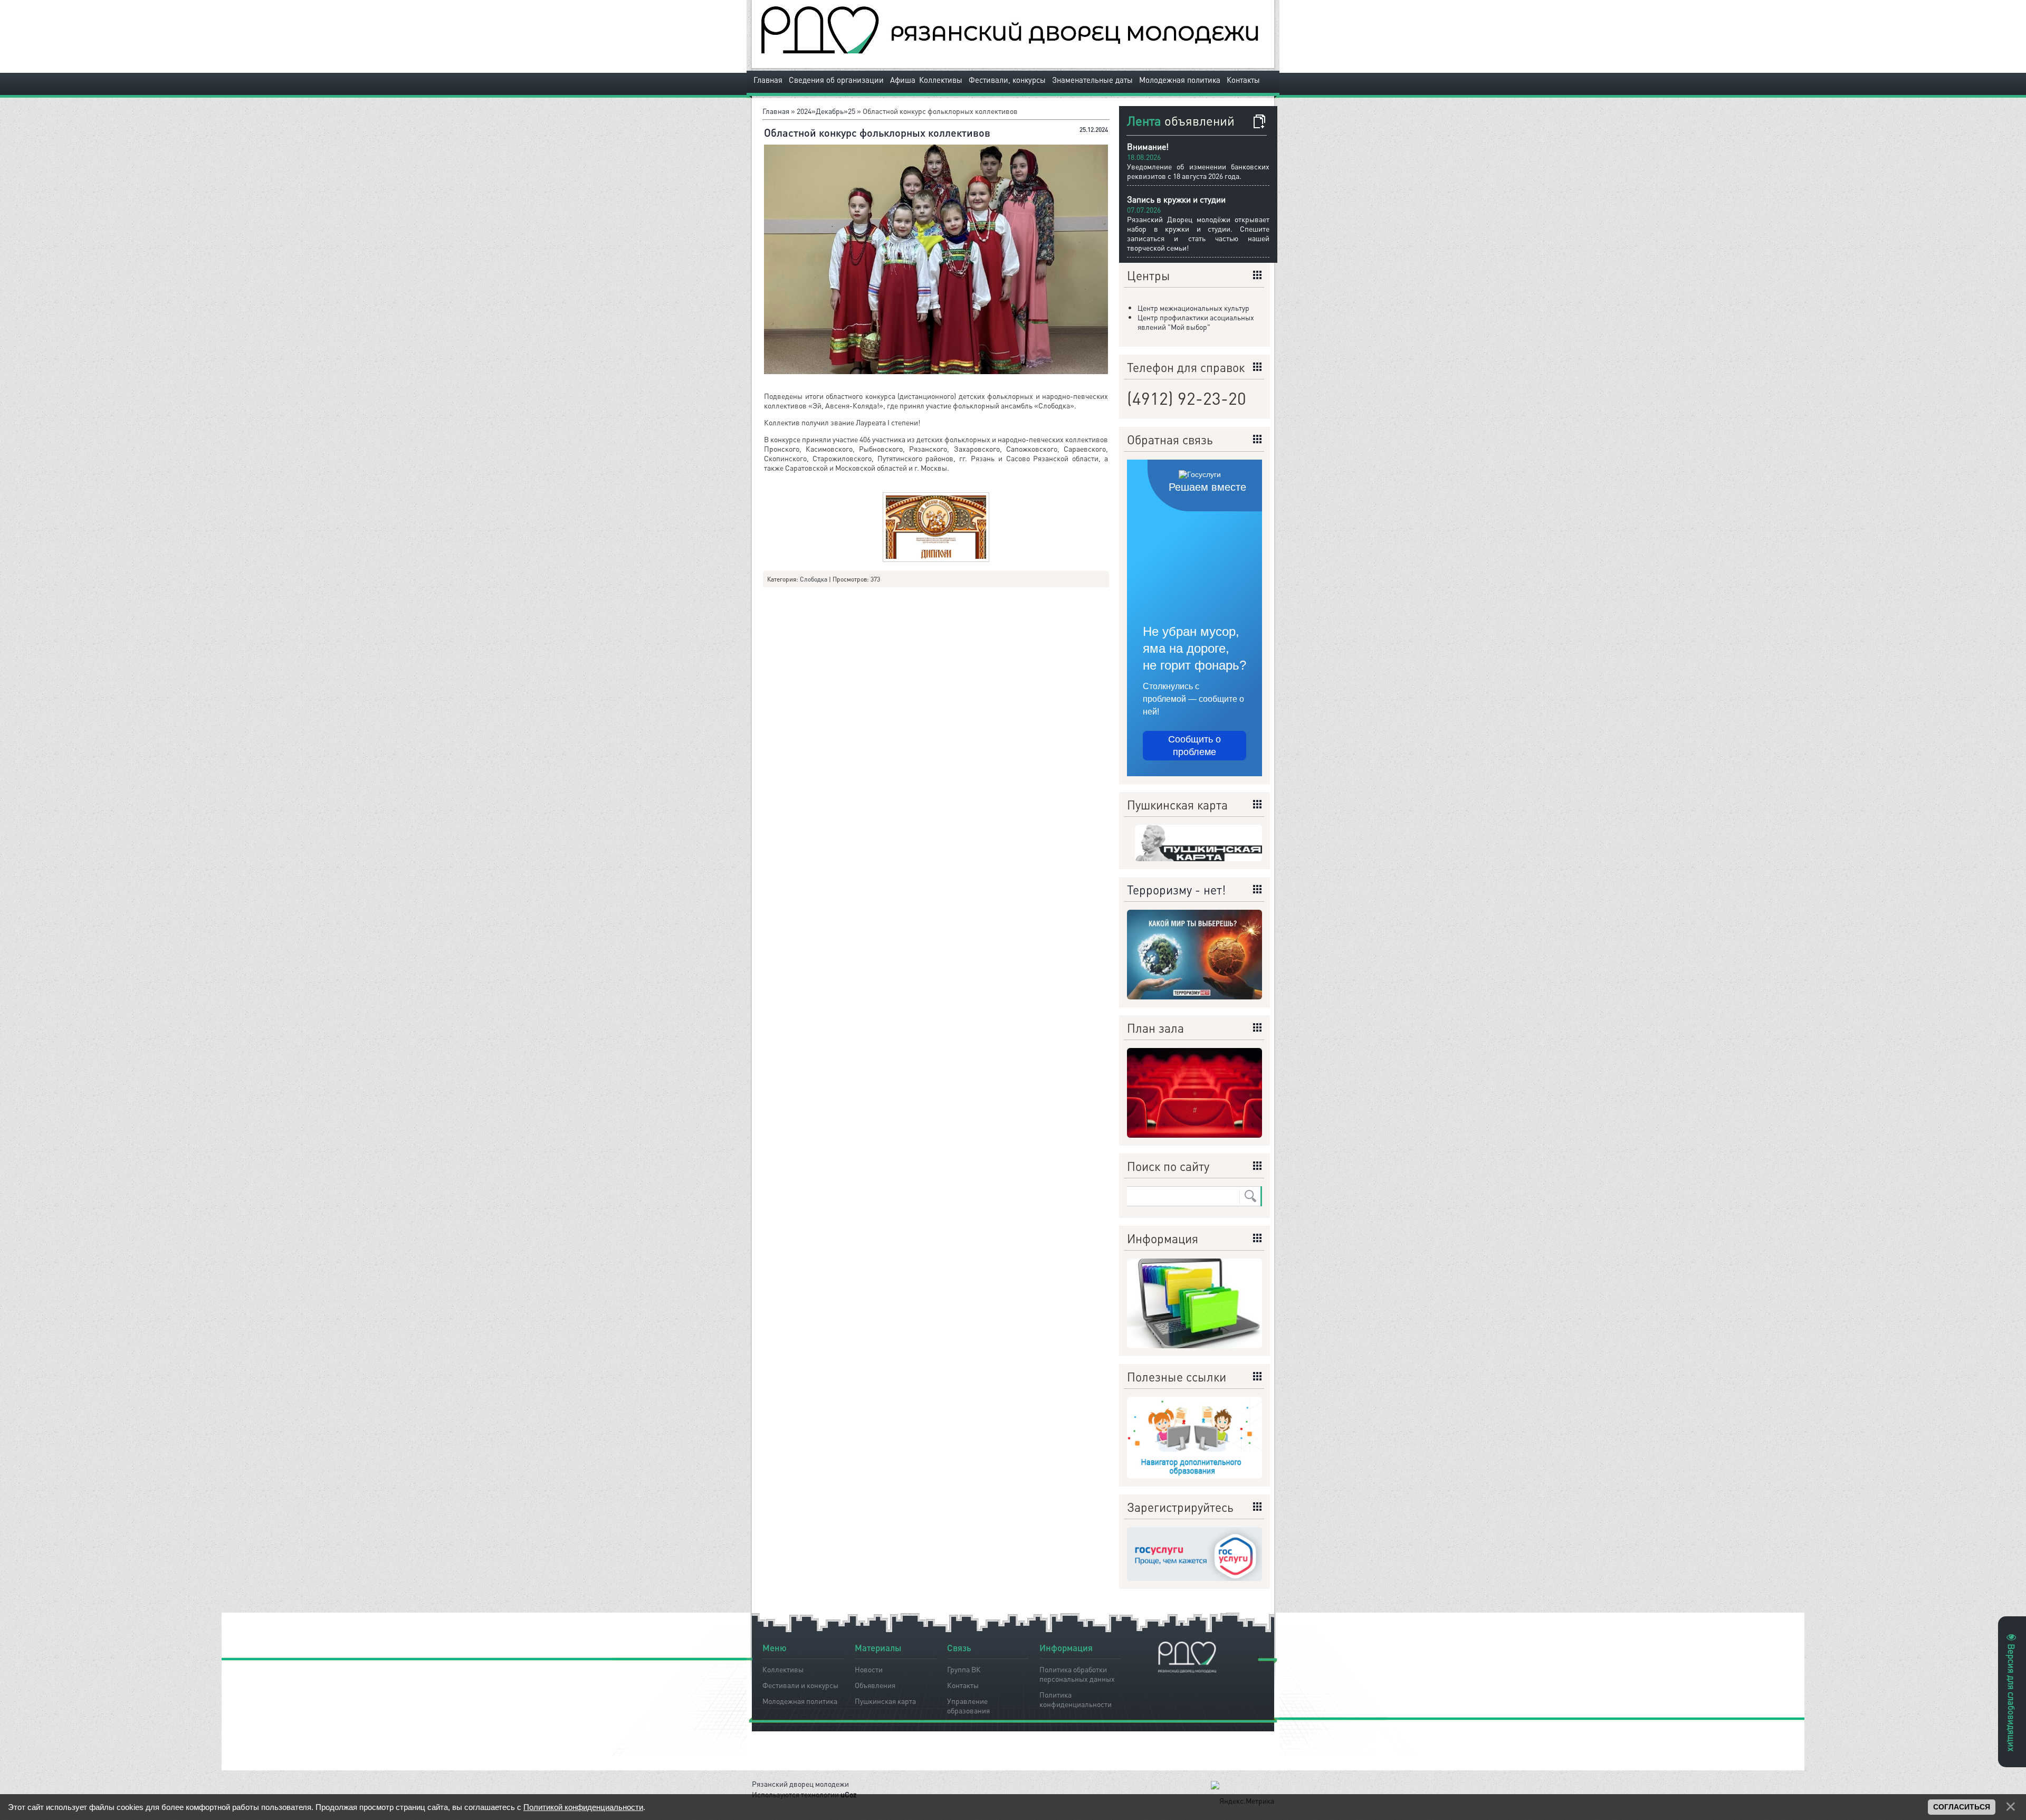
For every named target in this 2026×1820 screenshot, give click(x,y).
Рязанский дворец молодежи (800, 1784)
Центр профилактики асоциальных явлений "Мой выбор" (1196, 322)
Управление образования (968, 1704)
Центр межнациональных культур (1193, 308)
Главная (768, 80)
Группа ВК (964, 1669)
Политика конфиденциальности (1076, 1698)
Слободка (814, 579)
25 (852, 111)
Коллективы (941, 80)
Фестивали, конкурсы (1007, 80)
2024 (804, 111)
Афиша (903, 80)
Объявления (875, 1685)
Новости (869, 1669)
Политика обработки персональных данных (1077, 1672)
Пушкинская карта (885, 1701)
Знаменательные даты (1092, 80)
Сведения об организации (836, 80)
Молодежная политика (1180, 80)
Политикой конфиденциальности (583, 1807)
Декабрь (830, 111)
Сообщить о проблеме (1194, 746)
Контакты (1243, 80)
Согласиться (1962, 1807)
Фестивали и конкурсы (800, 1685)
